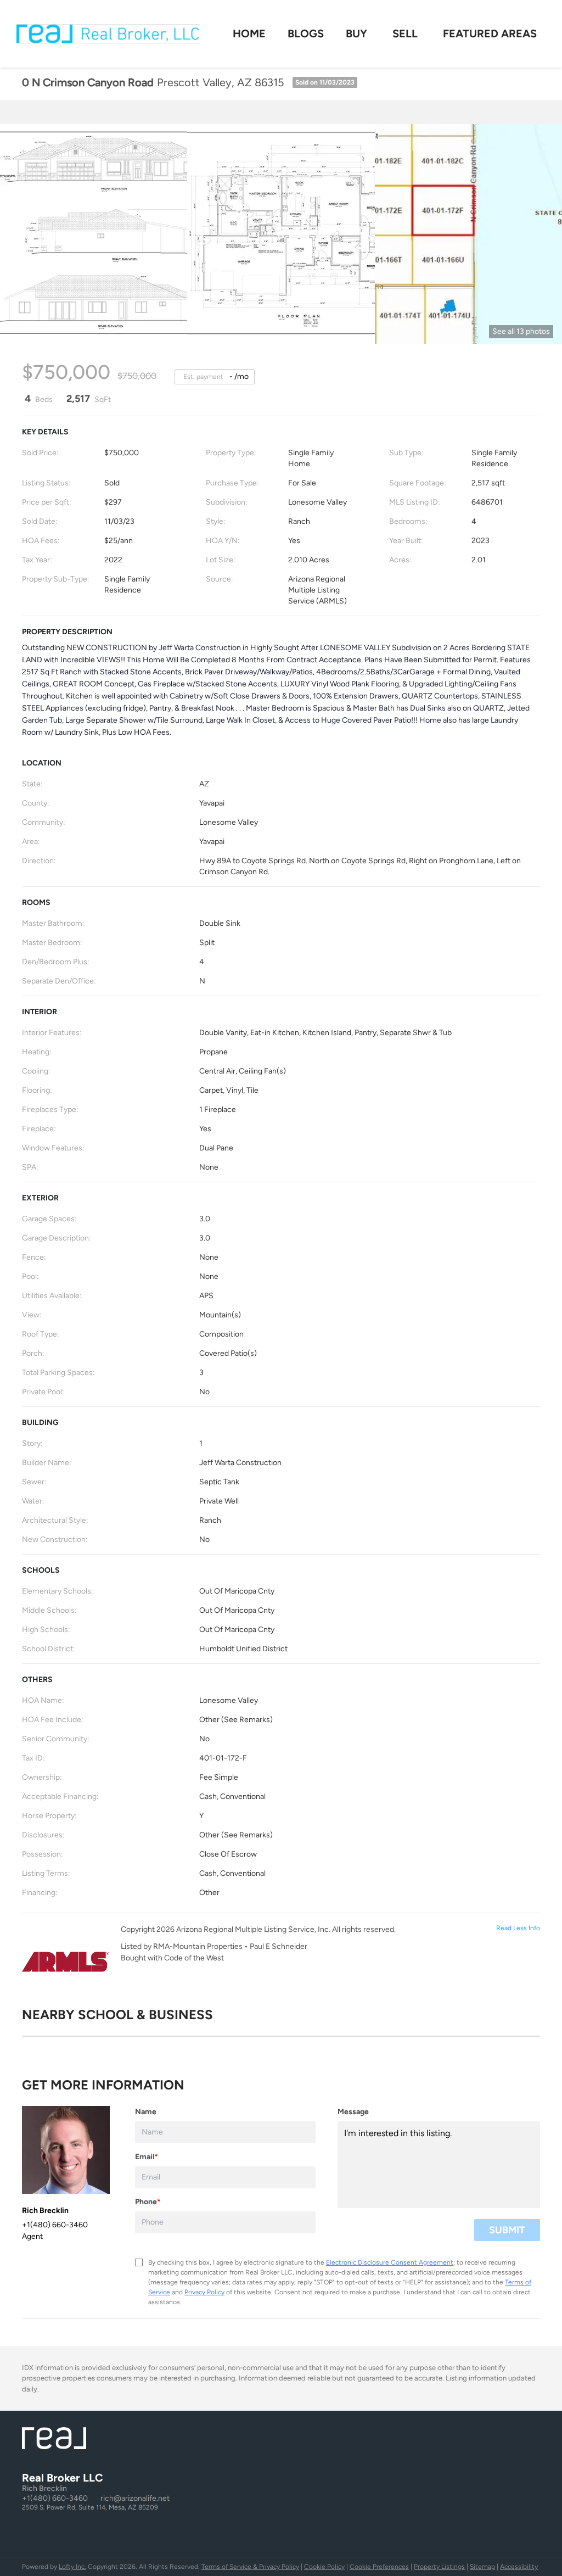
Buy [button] (356, 33)
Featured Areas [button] (490, 33)
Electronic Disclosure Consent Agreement (390, 2262)
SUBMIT (507, 2230)
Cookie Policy (324, 2567)
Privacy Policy (204, 2292)
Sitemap (482, 2567)
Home (249, 33)
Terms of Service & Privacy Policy (250, 2567)
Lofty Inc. (72, 2567)
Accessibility (519, 2567)
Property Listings (439, 2567)
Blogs (306, 33)
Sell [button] (405, 33)
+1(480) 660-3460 (55, 2498)
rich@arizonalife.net (135, 2498)
